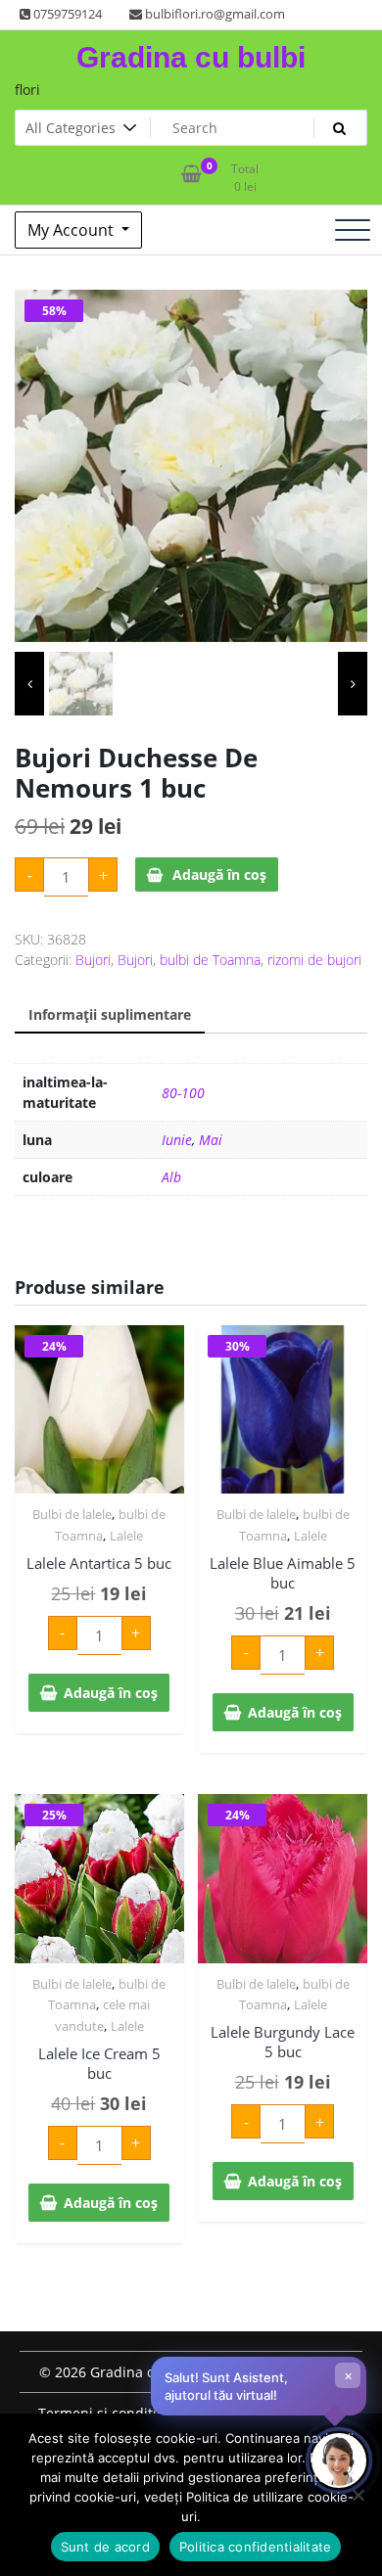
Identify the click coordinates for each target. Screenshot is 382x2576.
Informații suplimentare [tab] (110, 1014)
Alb (171, 1177)
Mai (211, 1140)
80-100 (183, 1093)
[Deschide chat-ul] (339, 2461)
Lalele (126, 1536)
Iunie (177, 1140)
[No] (358, 2495)
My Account (72, 230)
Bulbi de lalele (72, 1514)
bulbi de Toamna (210, 960)
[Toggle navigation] (353, 230)
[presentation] (29, 684)
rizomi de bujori (314, 960)
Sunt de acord (105, 2547)
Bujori (93, 960)
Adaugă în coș (219, 874)
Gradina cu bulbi (191, 57)
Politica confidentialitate (256, 2547)
